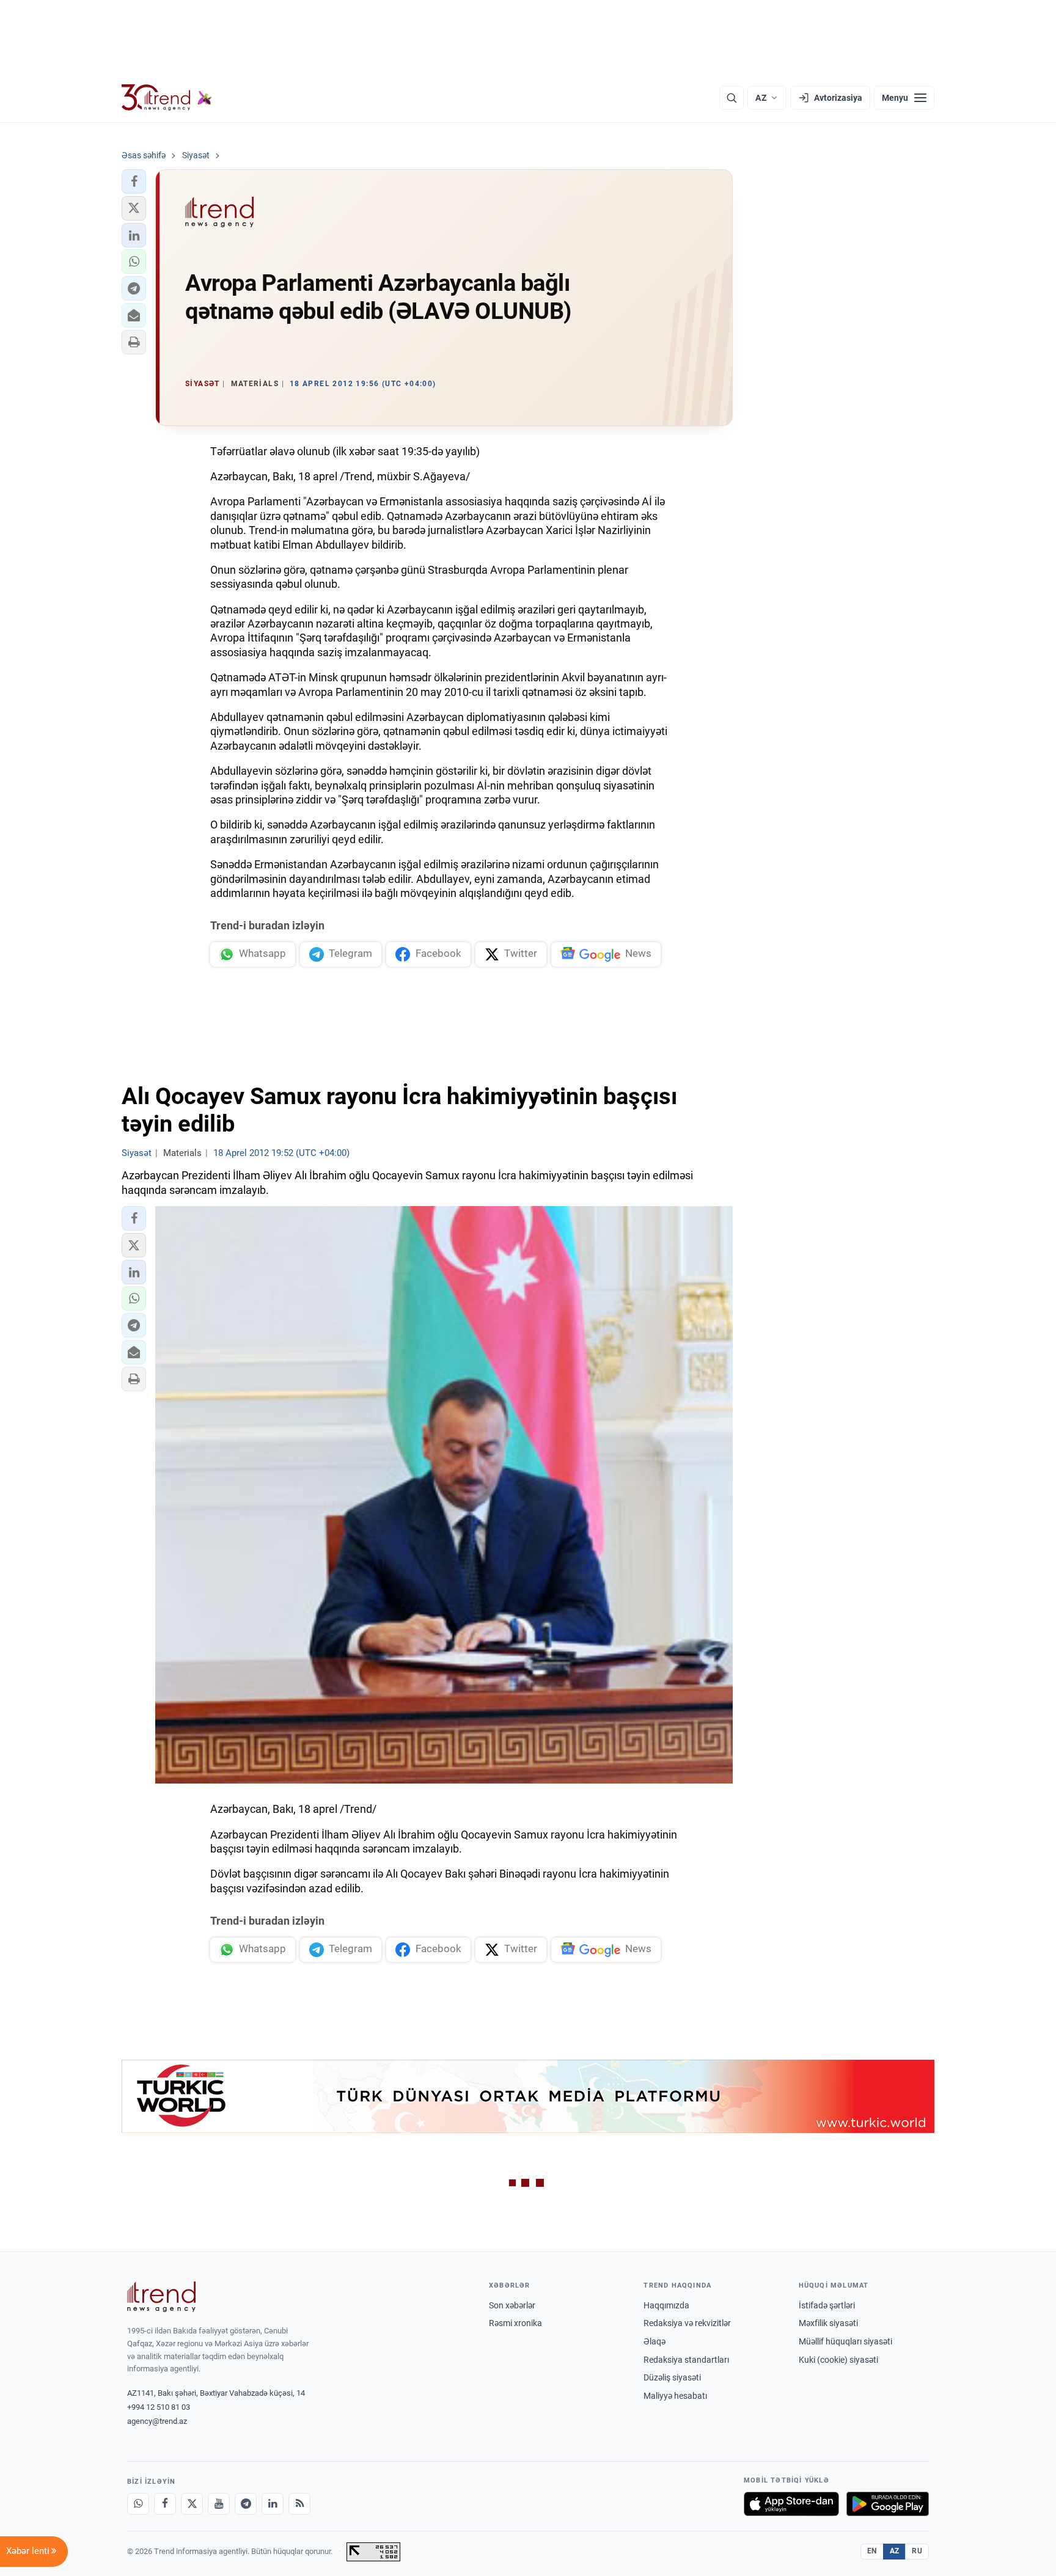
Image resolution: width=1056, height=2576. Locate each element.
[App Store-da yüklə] (791, 2504)
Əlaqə (654, 2341)
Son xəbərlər (512, 2305)
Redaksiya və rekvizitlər (687, 2323)
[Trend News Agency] (161, 2297)
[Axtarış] (732, 98)
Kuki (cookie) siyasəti (838, 2360)
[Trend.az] (167, 98)
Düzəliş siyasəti (672, 2377)
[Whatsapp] (138, 2504)
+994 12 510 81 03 (159, 2407)
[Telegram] (246, 2504)
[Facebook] (165, 2504)
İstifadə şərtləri (827, 2305)
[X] (192, 2504)
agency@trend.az (157, 2421)
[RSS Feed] (299, 2504)
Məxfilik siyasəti (828, 2323)
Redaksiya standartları (686, 2360)
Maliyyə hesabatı (675, 2396)
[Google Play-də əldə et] (888, 2504)
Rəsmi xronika (515, 2323)
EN (872, 2551)
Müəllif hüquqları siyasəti (845, 2341)
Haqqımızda (666, 2305)
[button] (134, 181)
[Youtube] (219, 2504)
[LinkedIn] (273, 2504)
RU (917, 2551)
